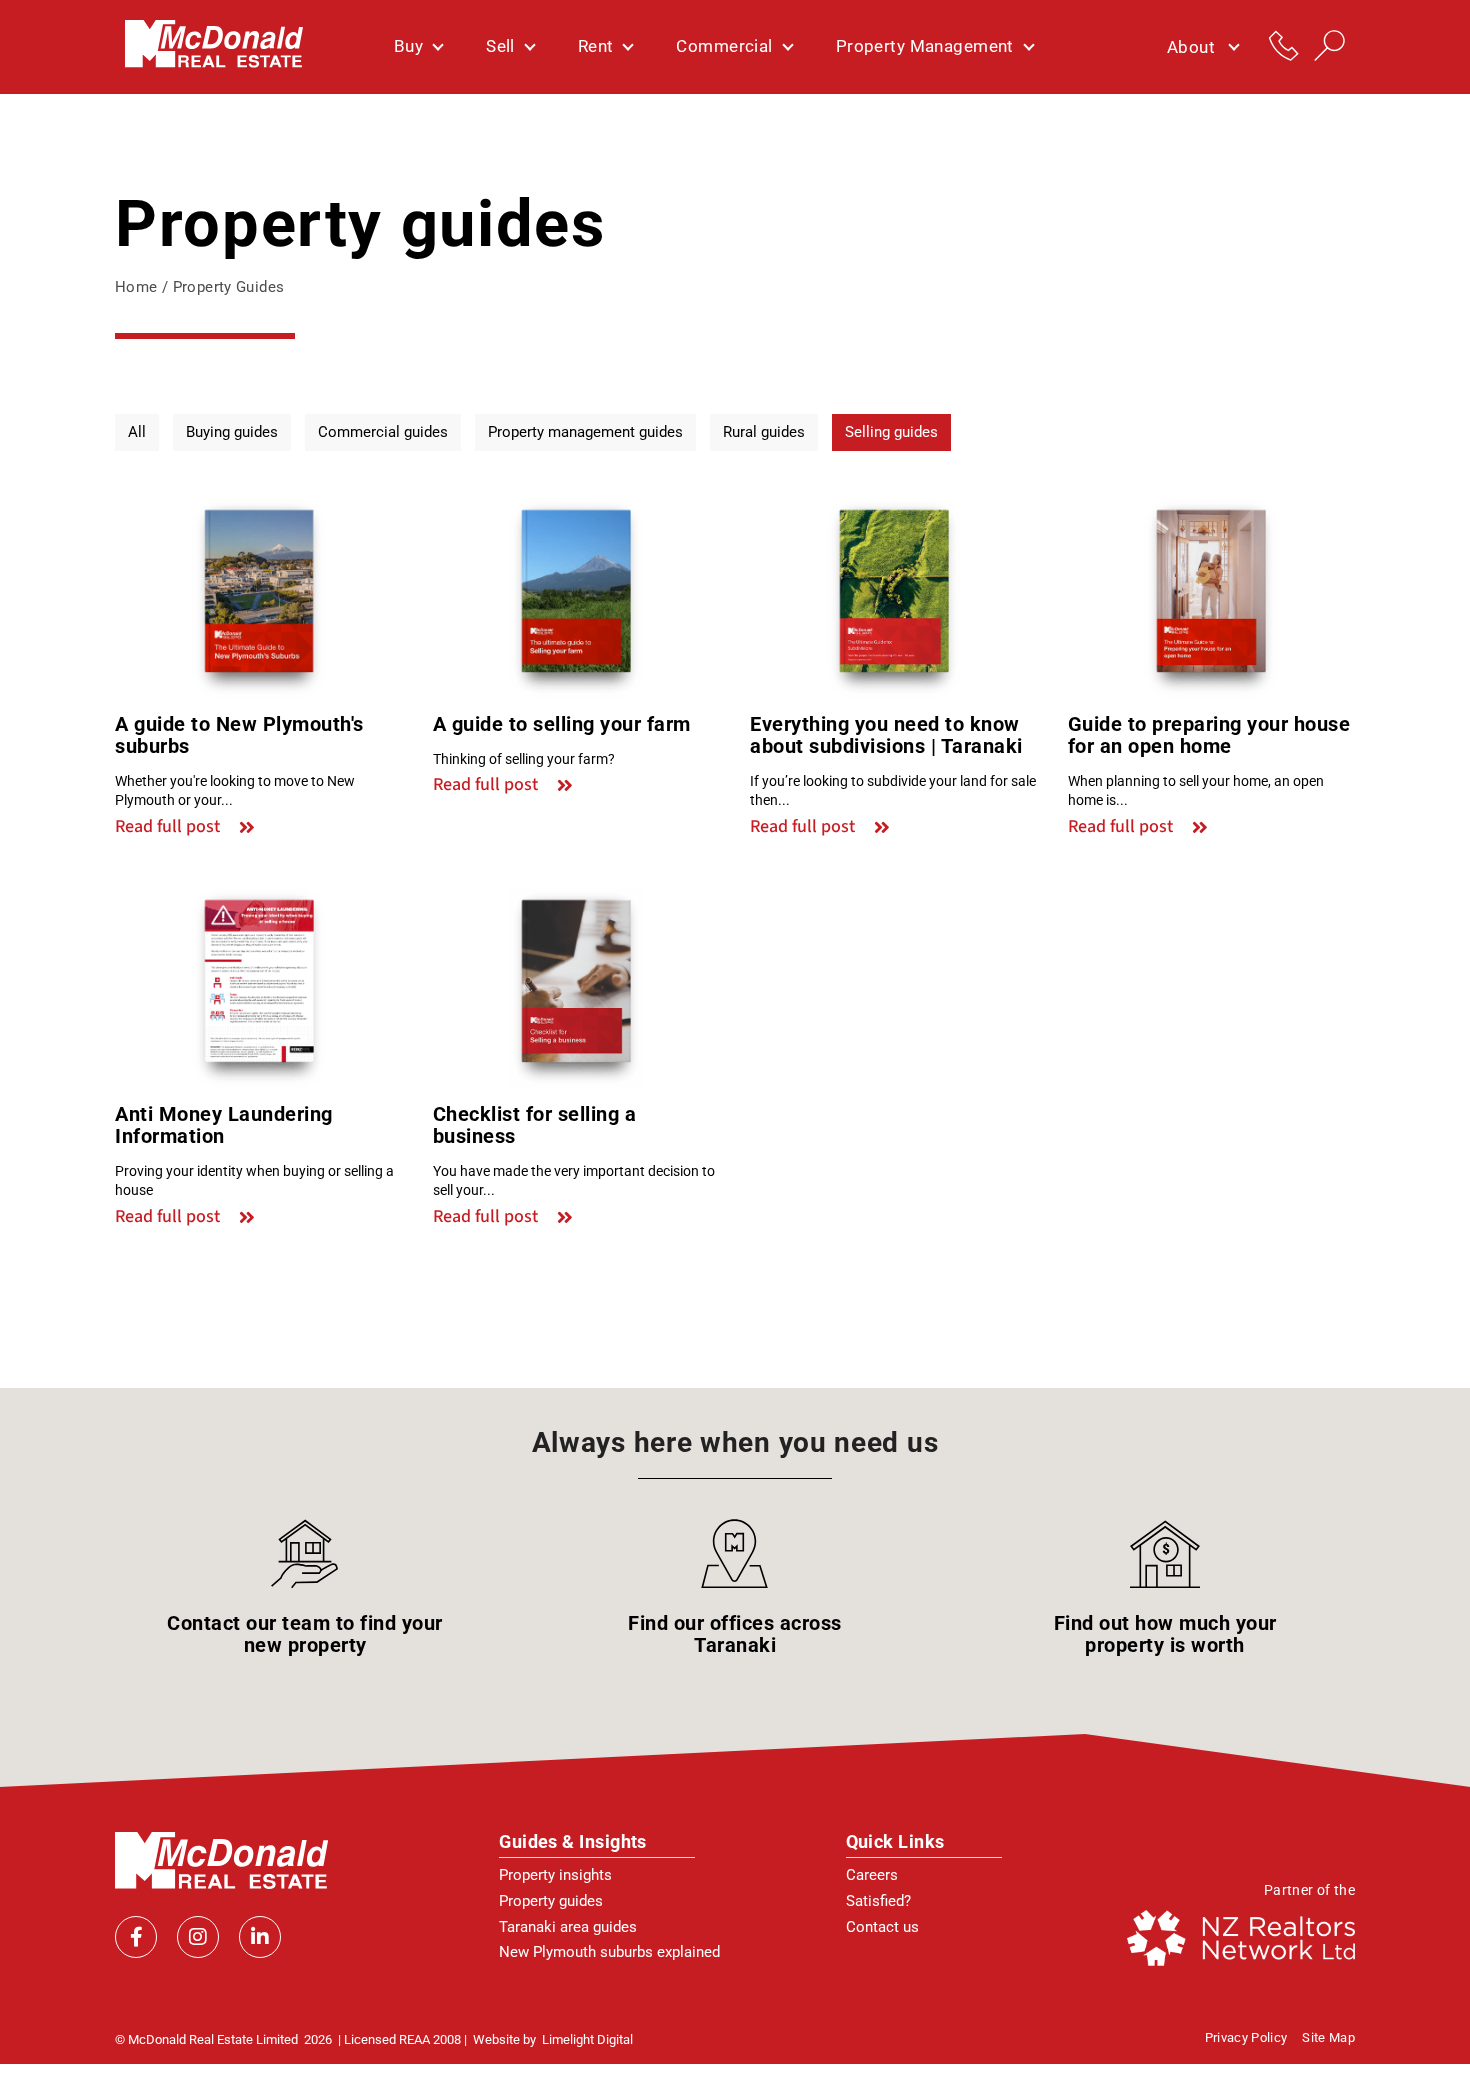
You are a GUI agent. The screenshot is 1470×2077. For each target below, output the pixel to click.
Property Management (925, 46)
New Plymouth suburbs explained (609, 1952)
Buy (408, 46)
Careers (872, 1875)
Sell (500, 46)
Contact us (882, 1927)
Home (136, 287)
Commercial (724, 46)
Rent (596, 46)
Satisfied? (878, 1901)
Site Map (1328, 2038)
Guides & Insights (573, 1841)
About (1191, 47)
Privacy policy (1246, 2038)
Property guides (551, 1901)
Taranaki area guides (568, 1927)
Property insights (555, 1875)
